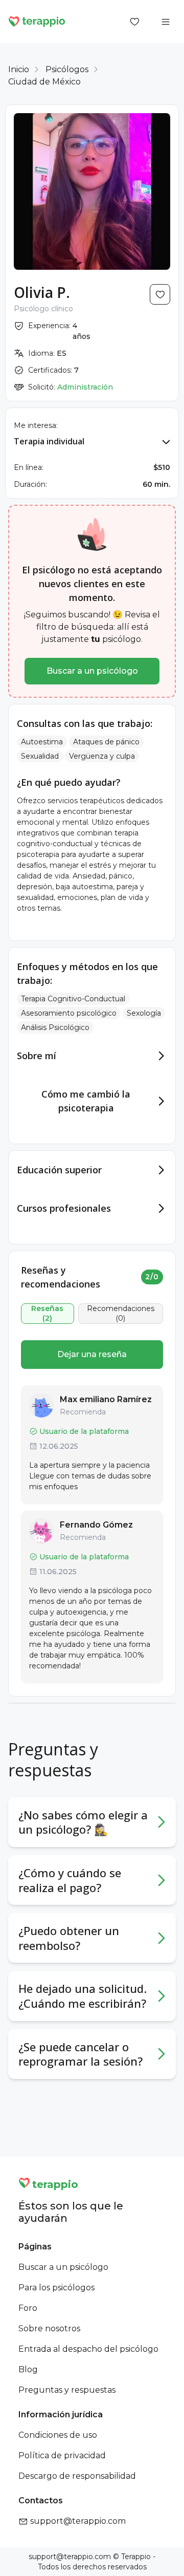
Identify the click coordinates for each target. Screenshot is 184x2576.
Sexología (144, 1013)
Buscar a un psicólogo (92, 671)
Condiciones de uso (58, 2435)
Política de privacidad (62, 2455)
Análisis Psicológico (55, 1027)
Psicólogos (67, 69)
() (47, 1314)
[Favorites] (135, 22)
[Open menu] (166, 22)
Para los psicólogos (56, 2288)
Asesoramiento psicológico (69, 1013)
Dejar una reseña (92, 1354)
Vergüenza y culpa (102, 756)
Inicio (19, 69)
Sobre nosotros (49, 2328)
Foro (28, 2308)
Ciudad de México (44, 82)
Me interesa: (36, 425)
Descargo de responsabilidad (77, 2476)
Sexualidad (40, 756)
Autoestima (42, 742)
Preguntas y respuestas (67, 2390)
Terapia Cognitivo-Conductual (73, 999)
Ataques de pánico (106, 742)
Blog (28, 2369)
